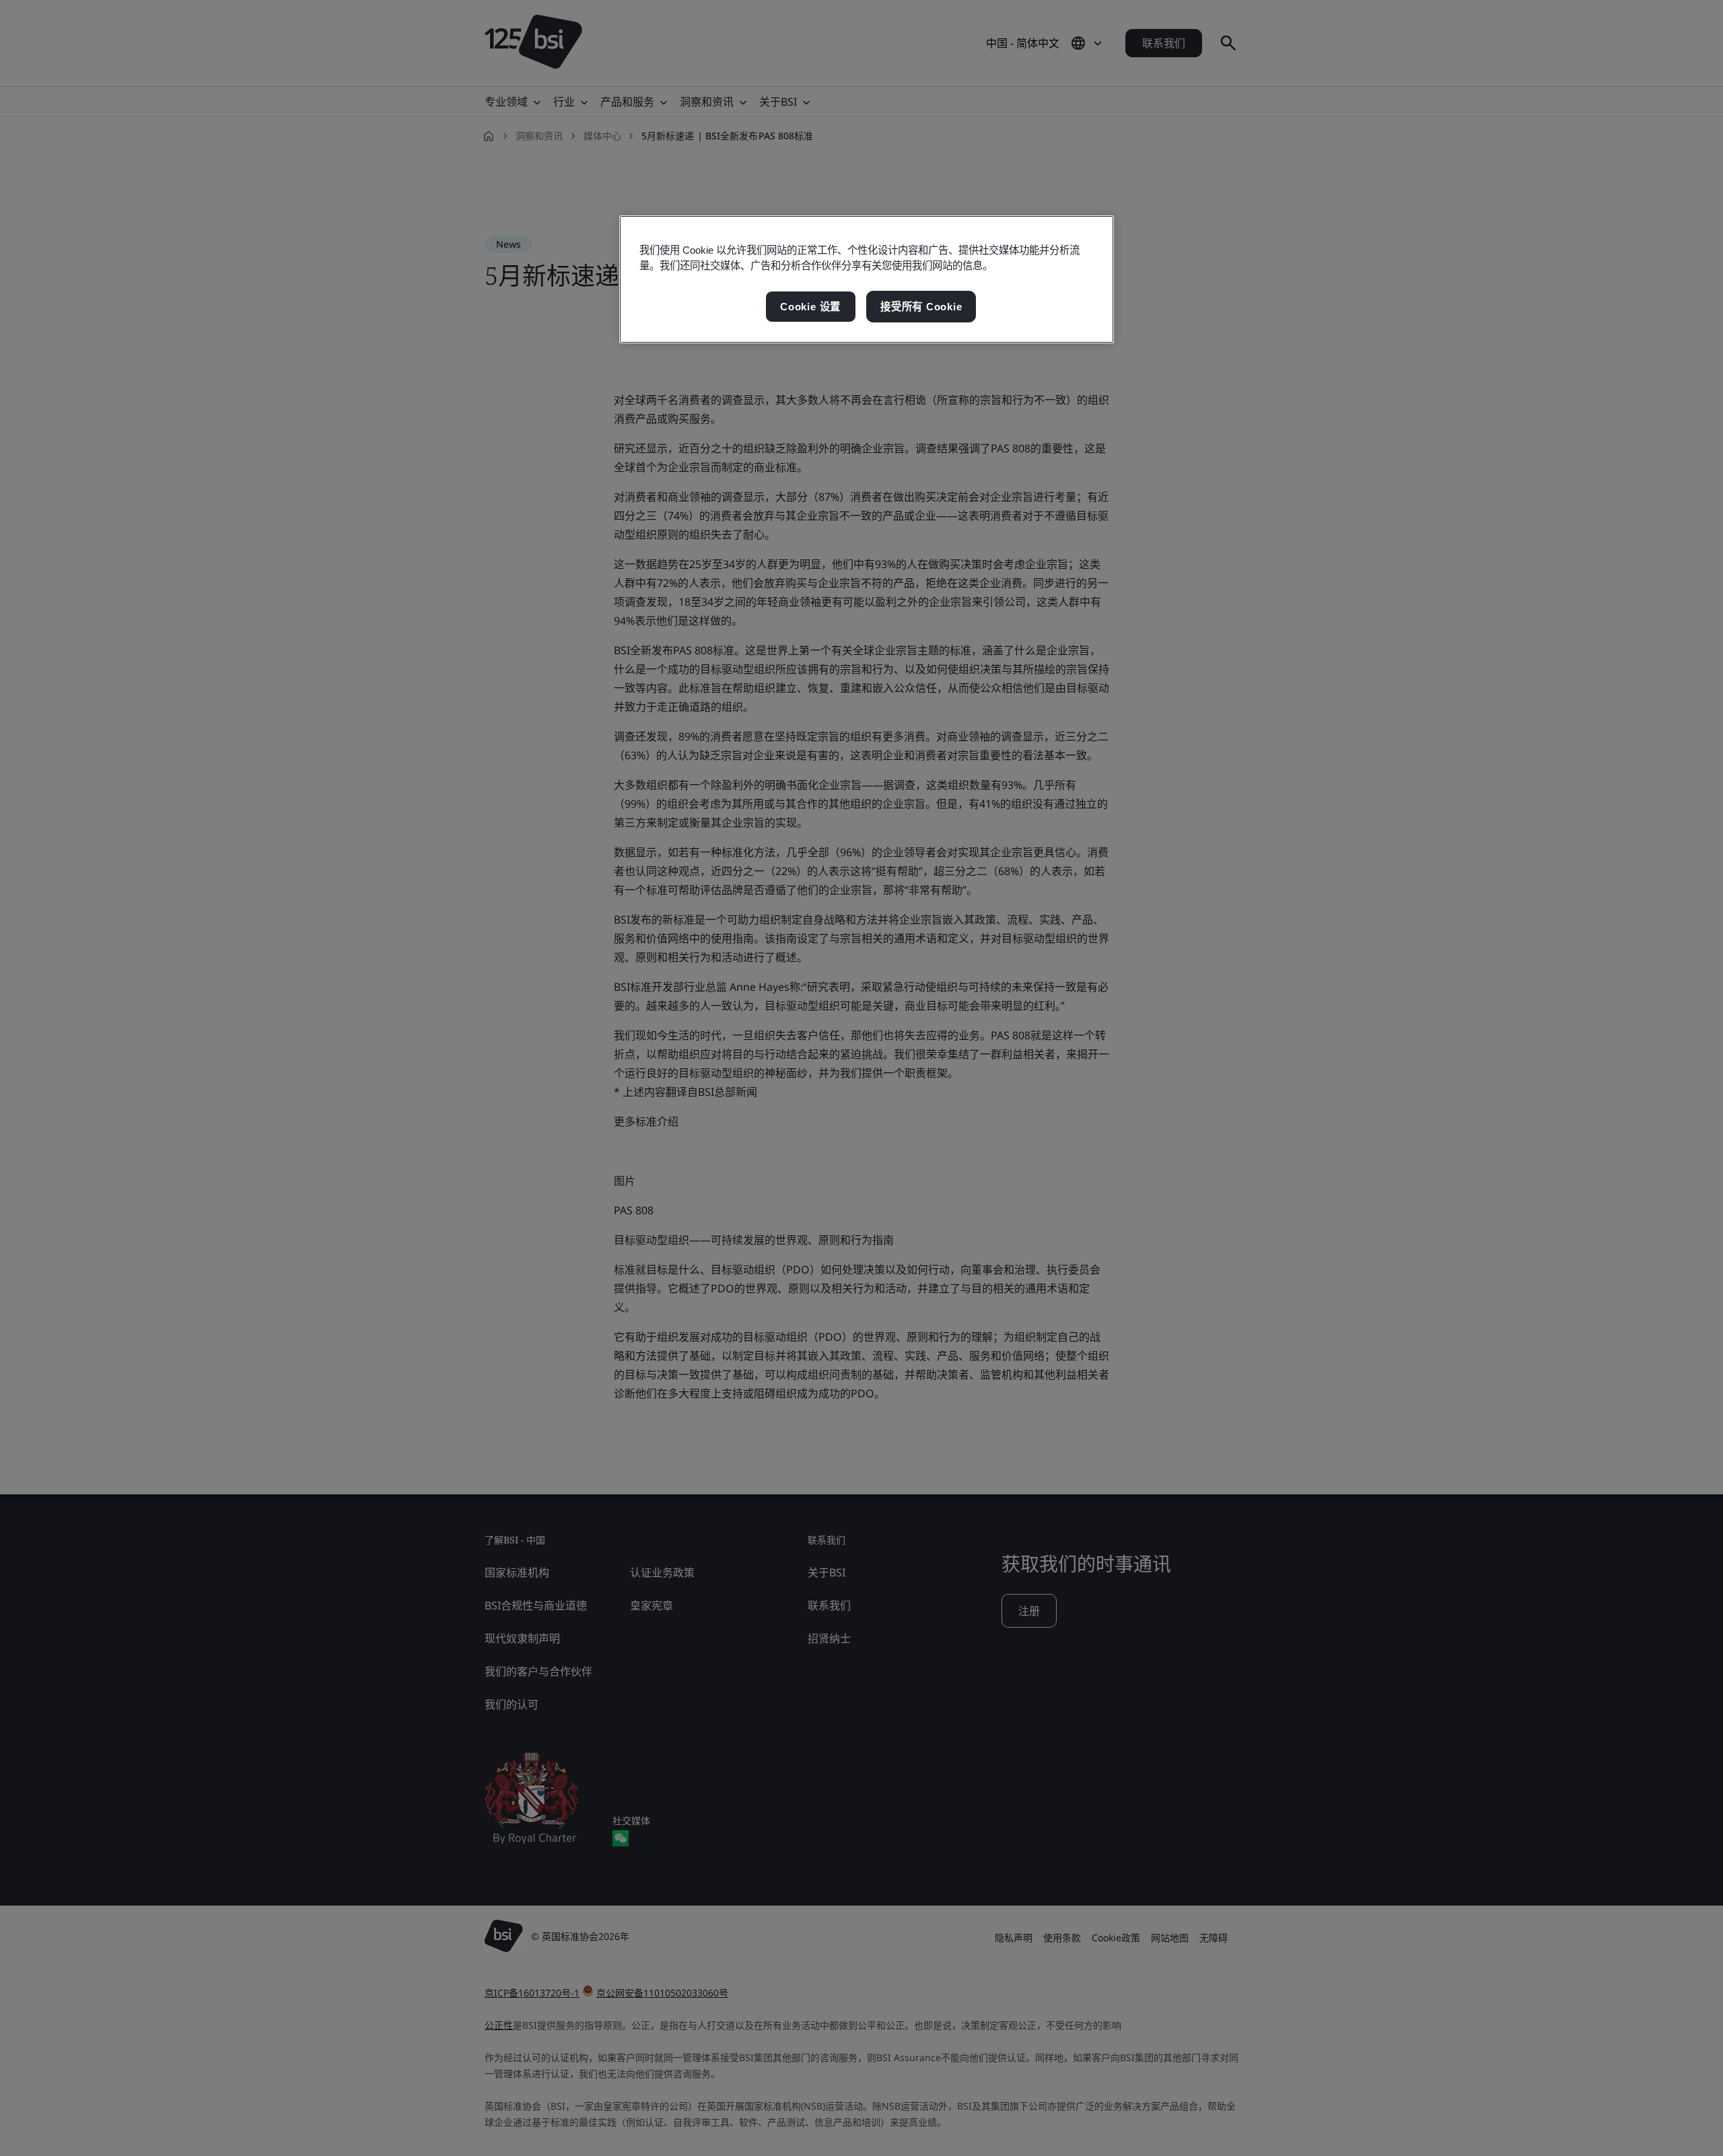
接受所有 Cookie (921, 307)
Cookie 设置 (810, 307)
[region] (867, 279)
